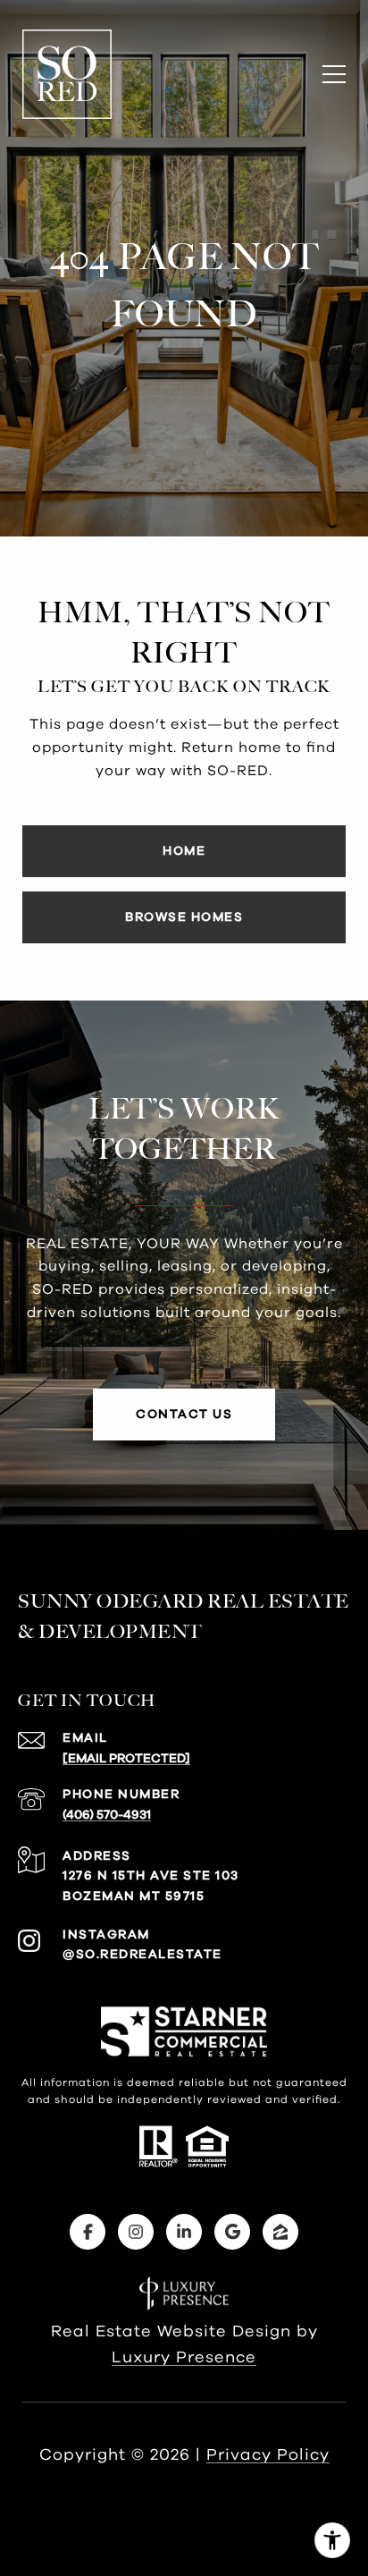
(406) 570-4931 (107, 1815)
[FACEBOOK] (88, 2232)
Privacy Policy (268, 2455)
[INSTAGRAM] (136, 2232)
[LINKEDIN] (184, 2232)
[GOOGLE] (232, 2232)
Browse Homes (184, 917)
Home (184, 851)
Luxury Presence (184, 2358)
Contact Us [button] (184, 1415)
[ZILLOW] (280, 2232)
